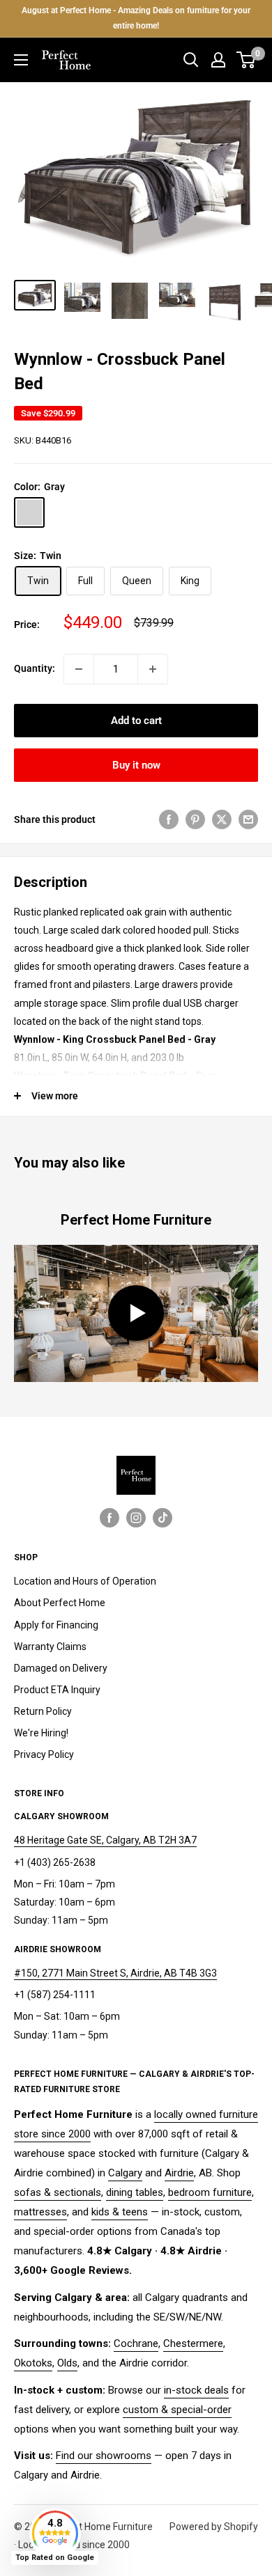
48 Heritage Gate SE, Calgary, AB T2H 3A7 (105, 1840)
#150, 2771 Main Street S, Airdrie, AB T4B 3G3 (115, 1973)
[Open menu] (21, 60)
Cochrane (136, 2343)
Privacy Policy (44, 1754)
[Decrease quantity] (79, 669)
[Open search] (191, 60)
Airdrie (179, 2173)
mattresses (40, 2212)
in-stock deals (196, 2390)
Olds (67, 2363)
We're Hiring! (41, 1733)
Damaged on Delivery (61, 1668)
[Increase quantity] (153, 669)
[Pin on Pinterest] (195, 819)
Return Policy (43, 1711)
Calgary (125, 2173)
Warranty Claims (50, 1647)
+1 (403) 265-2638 (55, 1862)
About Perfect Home (60, 1603)
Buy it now (136, 765)
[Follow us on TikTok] (163, 1517)
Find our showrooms (104, 2456)
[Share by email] (248, 819)
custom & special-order (177, 2410)
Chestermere (193, 2343)
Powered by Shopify (214, 2527)
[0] (247, 60)
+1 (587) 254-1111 (55, 1995)
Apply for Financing (56, 1625)
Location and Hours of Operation (85, 1581)
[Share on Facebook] (169, 819)
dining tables (135, 2192)
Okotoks (33, 2363)
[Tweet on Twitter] (222, 819)
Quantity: (35, 668)
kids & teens (120, 2212)
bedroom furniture (210, 2192)
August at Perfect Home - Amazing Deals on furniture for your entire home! (136, 18)
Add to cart (136, 721)
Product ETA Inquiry (57, 1690)
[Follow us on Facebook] (109, 1517)
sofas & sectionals (58, 2192)
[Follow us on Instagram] (136, 1517)
